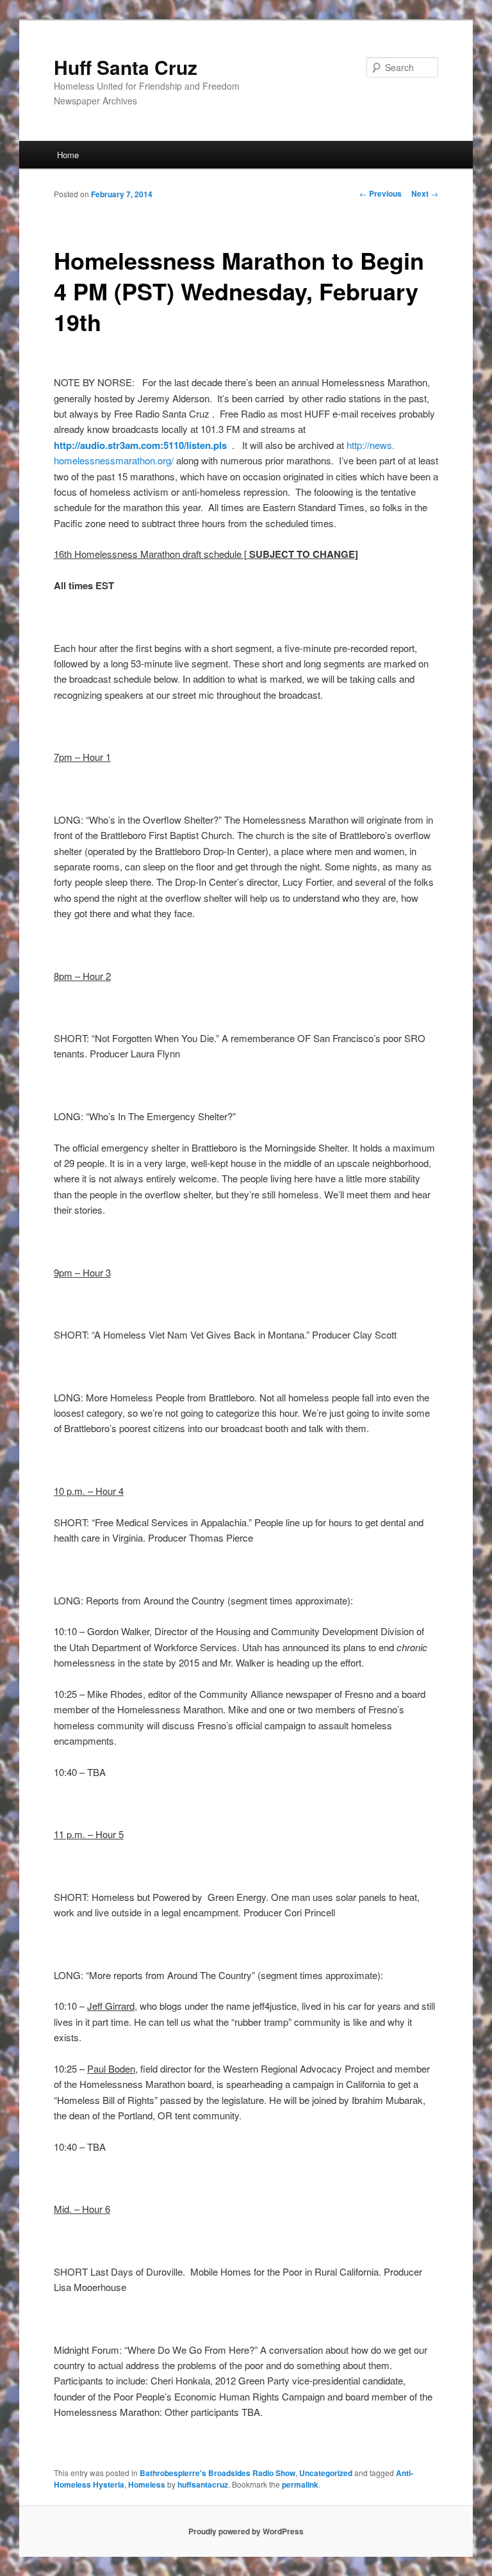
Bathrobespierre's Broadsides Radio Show (217, 2473)
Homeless (147, 2484)
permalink (300, 2484)
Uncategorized (326, 2473)
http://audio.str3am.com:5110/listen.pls (140, 445)
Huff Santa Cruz (126, 67)
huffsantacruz (203, 2484)
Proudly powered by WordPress (246, 2531)
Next (425, 193)
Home (68, 155)
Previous (381, 193)
